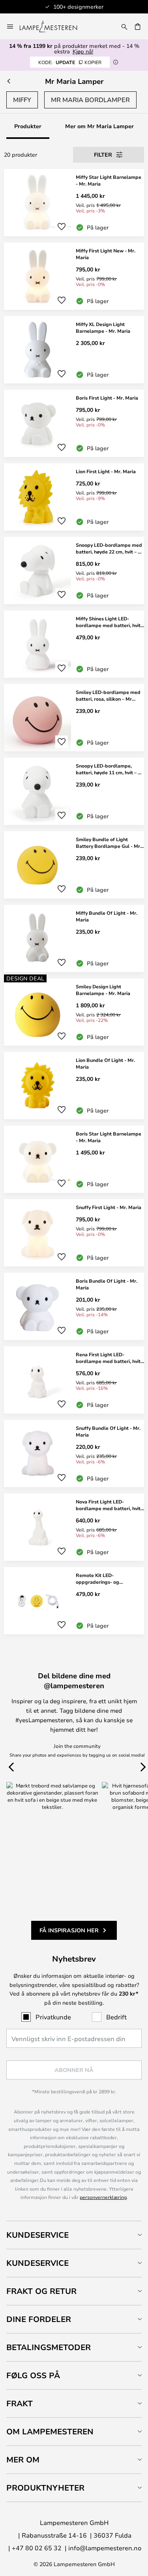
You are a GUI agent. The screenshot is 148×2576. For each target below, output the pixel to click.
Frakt (20, 2403)
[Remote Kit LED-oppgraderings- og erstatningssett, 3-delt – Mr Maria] (74, 1601)
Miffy (22, 100)
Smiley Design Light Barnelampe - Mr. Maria (103, 990)
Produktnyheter (45, 2488)
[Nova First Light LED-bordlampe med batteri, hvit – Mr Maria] (74, 1527)
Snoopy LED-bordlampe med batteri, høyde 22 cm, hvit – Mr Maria (110, 548)
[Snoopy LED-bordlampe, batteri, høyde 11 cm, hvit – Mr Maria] (74, 791)
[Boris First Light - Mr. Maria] (74, 423)
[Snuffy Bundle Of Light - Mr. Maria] (74, 1454)
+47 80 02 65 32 (37, 2548)
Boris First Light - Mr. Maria (107, 398)
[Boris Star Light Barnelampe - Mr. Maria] (74, 1159)
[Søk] (124, 27)
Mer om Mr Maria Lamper (99, 126)
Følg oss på (33, 2375)
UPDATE (70, 62)
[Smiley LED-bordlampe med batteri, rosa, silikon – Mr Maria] (74, 718)
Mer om (23, 2459)
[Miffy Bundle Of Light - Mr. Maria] (74, 938)
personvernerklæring (103, 2197)
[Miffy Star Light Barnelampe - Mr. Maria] (74, 203)
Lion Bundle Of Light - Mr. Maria (105, 1063)
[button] (62, 227)
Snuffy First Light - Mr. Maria (109, 1207)
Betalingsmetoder (49, 2347)
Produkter (28, 126)
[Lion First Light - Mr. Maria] (74, 497)
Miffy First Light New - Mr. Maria (106, 254)
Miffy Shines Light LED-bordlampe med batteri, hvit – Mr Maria (110, 622)
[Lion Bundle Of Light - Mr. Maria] (74, 1086)
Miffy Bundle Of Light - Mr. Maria (107, 916)
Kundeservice (37, 2235)
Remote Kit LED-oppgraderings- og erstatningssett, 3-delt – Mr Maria (107, 1579)
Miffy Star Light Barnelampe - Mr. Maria (109, 180)
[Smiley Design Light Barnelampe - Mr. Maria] (74, 1012)
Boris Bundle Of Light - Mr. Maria (107, 1284)
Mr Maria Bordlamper (90, 100)
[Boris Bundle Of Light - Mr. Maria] (74, 1306)
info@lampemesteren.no (105, 2548)
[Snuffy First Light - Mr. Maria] (74, 1233)
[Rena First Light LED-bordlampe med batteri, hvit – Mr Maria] (74, 1380)
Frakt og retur (41, 2291)
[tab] (74, 2235)
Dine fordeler (39, 2319)
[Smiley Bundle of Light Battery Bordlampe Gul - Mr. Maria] (74, 865)
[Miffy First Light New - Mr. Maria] (74, 276)
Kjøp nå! (83, 51)
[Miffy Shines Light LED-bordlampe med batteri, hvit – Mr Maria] (74, 644)
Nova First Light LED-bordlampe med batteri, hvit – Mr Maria (110, 1505)
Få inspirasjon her (69, 1930)
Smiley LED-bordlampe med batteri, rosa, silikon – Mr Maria (108, 696)
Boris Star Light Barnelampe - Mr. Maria (109, 1137)
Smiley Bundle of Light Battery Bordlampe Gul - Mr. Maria (109, 843)
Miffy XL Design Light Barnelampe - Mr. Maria (103, 327)
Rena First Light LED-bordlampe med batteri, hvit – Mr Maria (110, 1358)
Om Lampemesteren (50, 2431)
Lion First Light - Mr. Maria (106, 471)
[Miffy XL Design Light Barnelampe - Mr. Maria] (74, 350)
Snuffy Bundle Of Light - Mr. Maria (108, 1431)
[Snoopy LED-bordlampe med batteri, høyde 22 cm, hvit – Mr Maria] (74, 571)
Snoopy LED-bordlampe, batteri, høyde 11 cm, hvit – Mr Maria (110, 769)
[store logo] (53, 27)
